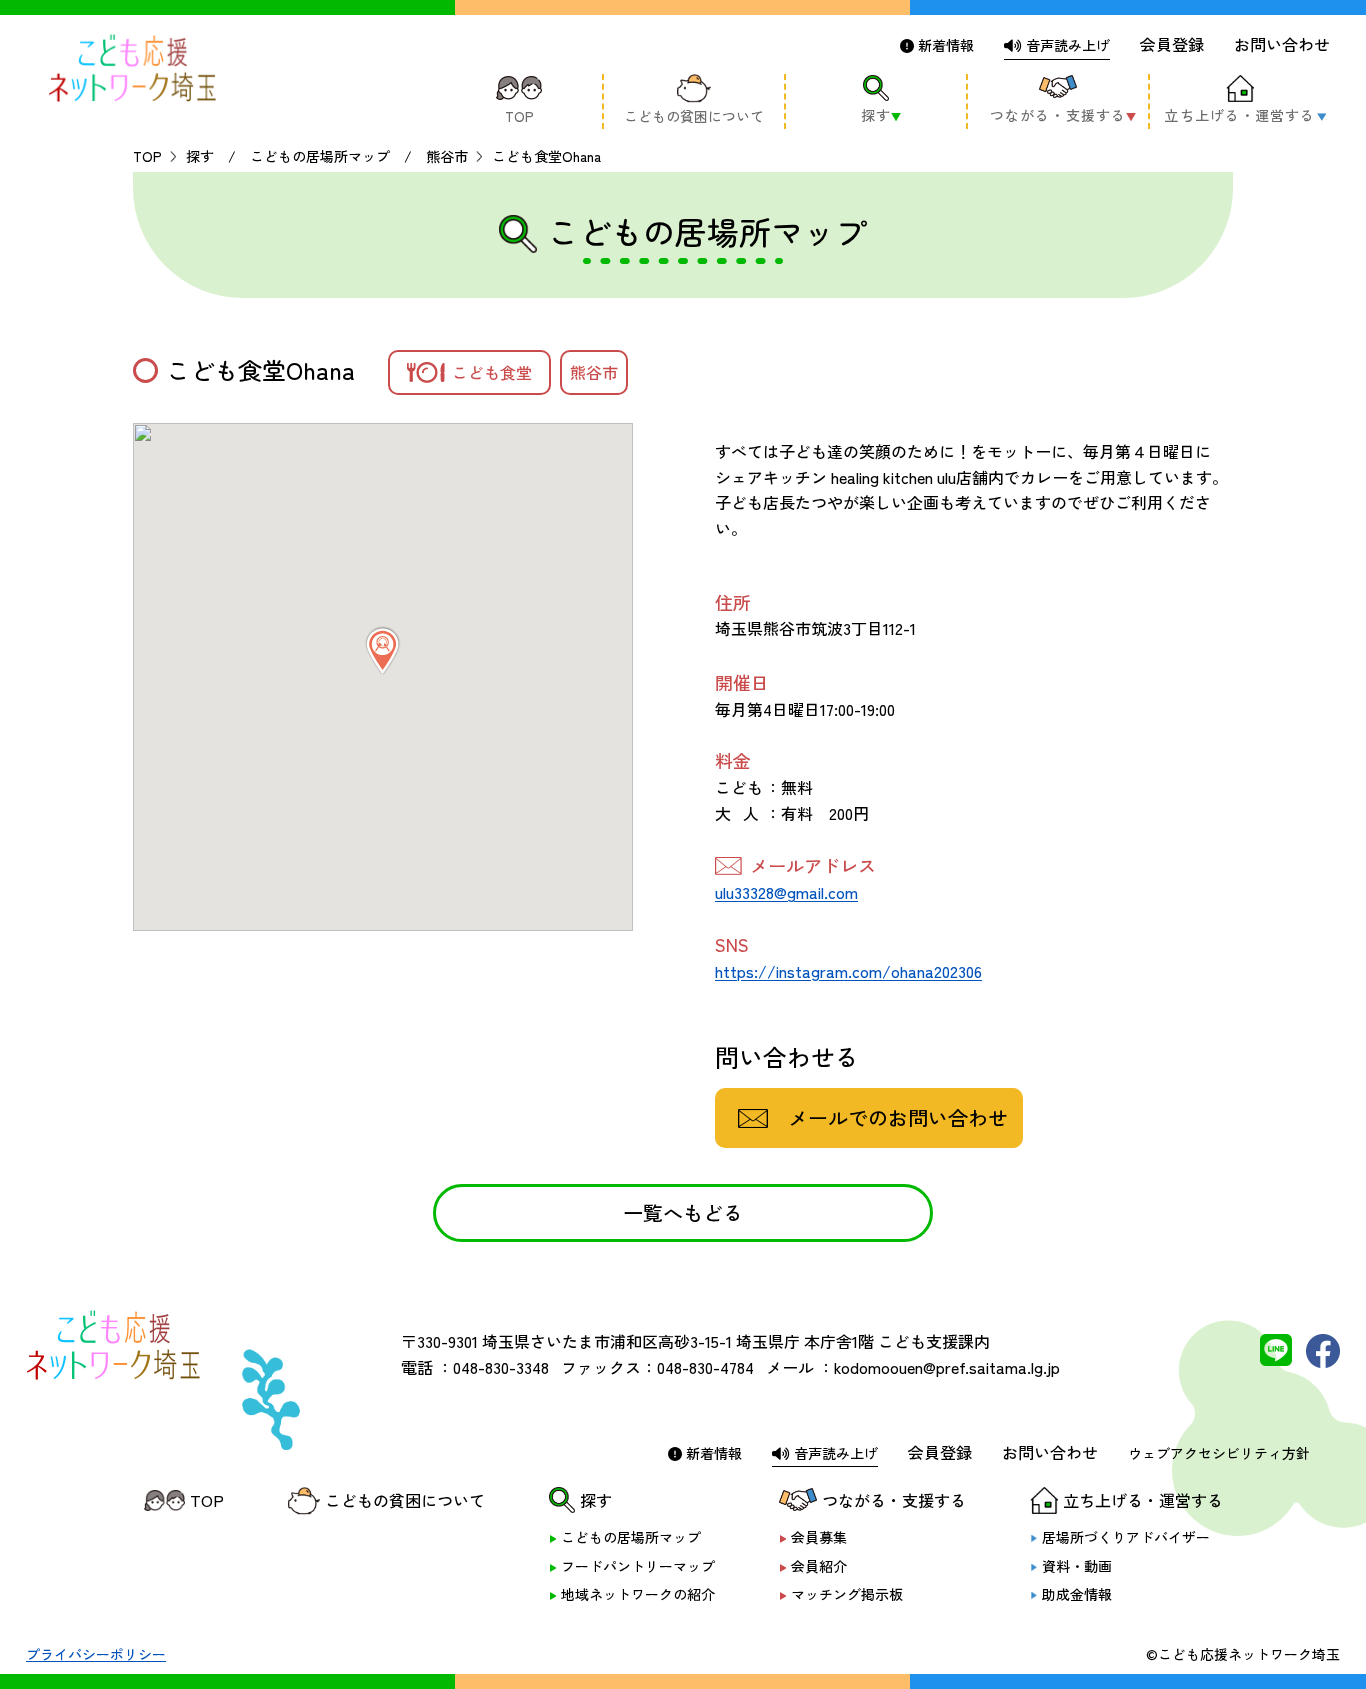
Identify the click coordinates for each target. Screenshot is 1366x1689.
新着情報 (944, 45)
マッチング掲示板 (847, 1594)
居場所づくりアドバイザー (1126, 1537)
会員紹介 (819, 1566)
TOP (147, 156)
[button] (383, 651)
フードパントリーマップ (638, 1566)
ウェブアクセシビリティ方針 (1219, 1453)
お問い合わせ (1282, 44)
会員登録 (1172, 44)
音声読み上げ (1066, 45)
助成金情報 (1077, 1594)
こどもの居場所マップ (631, 1537)
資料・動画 (1077, 1566)
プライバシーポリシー (96, 1654)
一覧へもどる (683, 1212)
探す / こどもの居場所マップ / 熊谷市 (327, 156)
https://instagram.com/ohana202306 (848, 971)
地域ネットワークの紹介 (638, 1594)
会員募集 (819, 1537)
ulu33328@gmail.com (786, 892)
